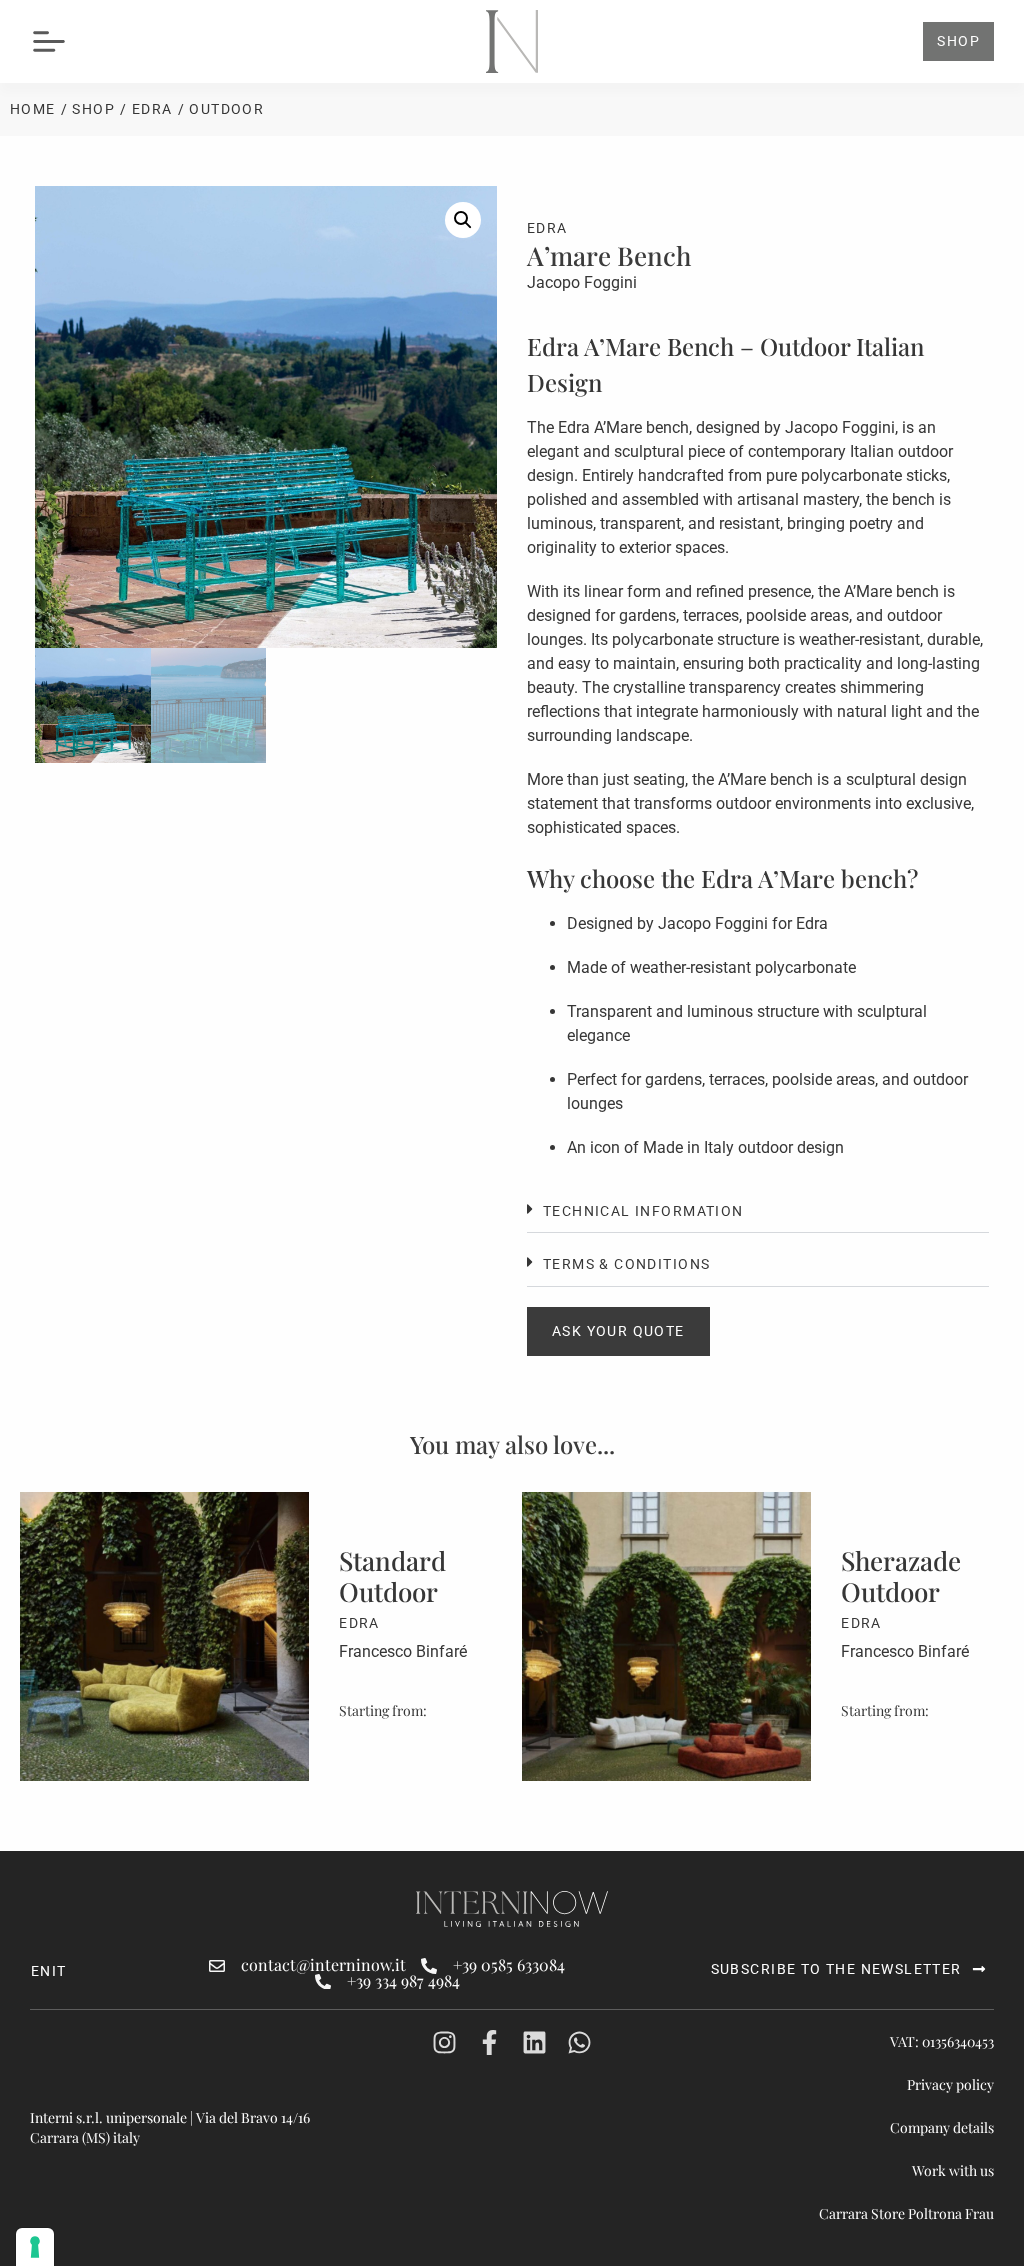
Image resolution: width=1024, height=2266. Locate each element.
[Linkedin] (534, 2042)
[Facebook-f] (489, 2042)
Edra (152, 109)
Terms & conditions (626, 1264)
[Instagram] (444, 2042)
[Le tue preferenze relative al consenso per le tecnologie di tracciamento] (35, 2247)
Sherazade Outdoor (399, 1576)
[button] (463, 220)
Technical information (643, 1211)
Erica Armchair (897, 1561)
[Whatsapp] (579, 2042)
